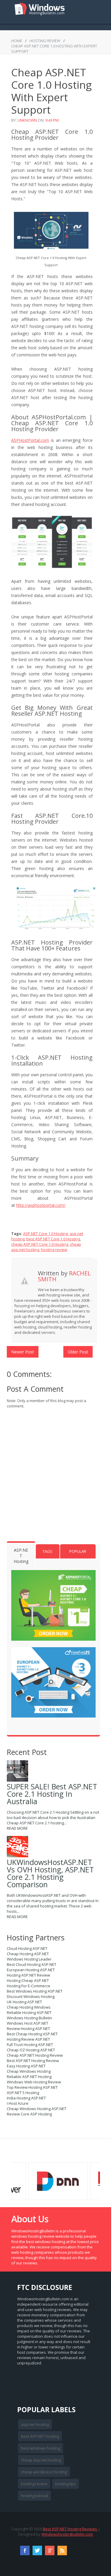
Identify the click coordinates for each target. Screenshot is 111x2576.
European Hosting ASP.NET (31, 1970)
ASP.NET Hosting (21, 1556)
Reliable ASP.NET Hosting (29, 2077)
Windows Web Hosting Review (34, 2082)
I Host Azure (18, 2103)
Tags (48, 1551)
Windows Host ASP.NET (28, 2023)
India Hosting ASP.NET (26, 2098)
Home (17, 41)
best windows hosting (41, 2448)
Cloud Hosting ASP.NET (27, 1948)
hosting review (45, 41)
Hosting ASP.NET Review (28, 1975)
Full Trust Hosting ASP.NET (30, 2045)
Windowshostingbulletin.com (67, 2534)
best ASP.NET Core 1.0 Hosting (53, 1239)
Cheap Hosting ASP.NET (28, 1954)
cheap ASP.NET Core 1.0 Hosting (40, 1244)
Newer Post (23, 1352)
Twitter (37, 2550)
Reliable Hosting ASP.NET (29, 2012)
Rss (62, 2550)
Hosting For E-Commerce (29, 1986)
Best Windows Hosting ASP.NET (35, 1991)
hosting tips (65, 2484)
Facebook (25, 2550)
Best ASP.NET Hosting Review (33, 2061)
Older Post (78, 1352)
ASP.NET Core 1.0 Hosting (45, 1234)
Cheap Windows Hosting (29, 2071)
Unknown (27, 120)
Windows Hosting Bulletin (29, 2018)
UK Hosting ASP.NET (24, 2002)
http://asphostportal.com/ (41, 1205)
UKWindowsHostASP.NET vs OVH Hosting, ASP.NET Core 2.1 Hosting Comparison (50, 1873)
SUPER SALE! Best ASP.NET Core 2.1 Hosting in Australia (52, 1794)
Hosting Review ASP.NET (28, 2039)
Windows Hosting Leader (29, 1959)
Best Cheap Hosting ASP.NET (32, 2034)
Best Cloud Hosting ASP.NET (32, 1964)
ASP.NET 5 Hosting (23, 2093)
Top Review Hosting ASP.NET (32, 2087)
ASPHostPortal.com (30, 440)
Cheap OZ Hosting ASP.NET (31, 2050)
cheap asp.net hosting (41, 2460)
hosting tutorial (34, 2496)
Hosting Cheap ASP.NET (28, 1980)
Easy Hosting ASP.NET (26, 2066)
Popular (78, 1551)
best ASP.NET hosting (40, 2436)
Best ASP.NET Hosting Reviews (70, 2529)
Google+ (50, 2550)
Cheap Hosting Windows (29, 2007)
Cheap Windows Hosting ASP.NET (37, 2109)
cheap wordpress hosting (44, 2472)
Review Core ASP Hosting (29, 2114)
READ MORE (17, 1828)
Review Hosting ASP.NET (28, 2029)
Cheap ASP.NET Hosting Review (35, 2055)
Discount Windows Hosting (31, 1996)
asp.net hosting (35, 2424)
